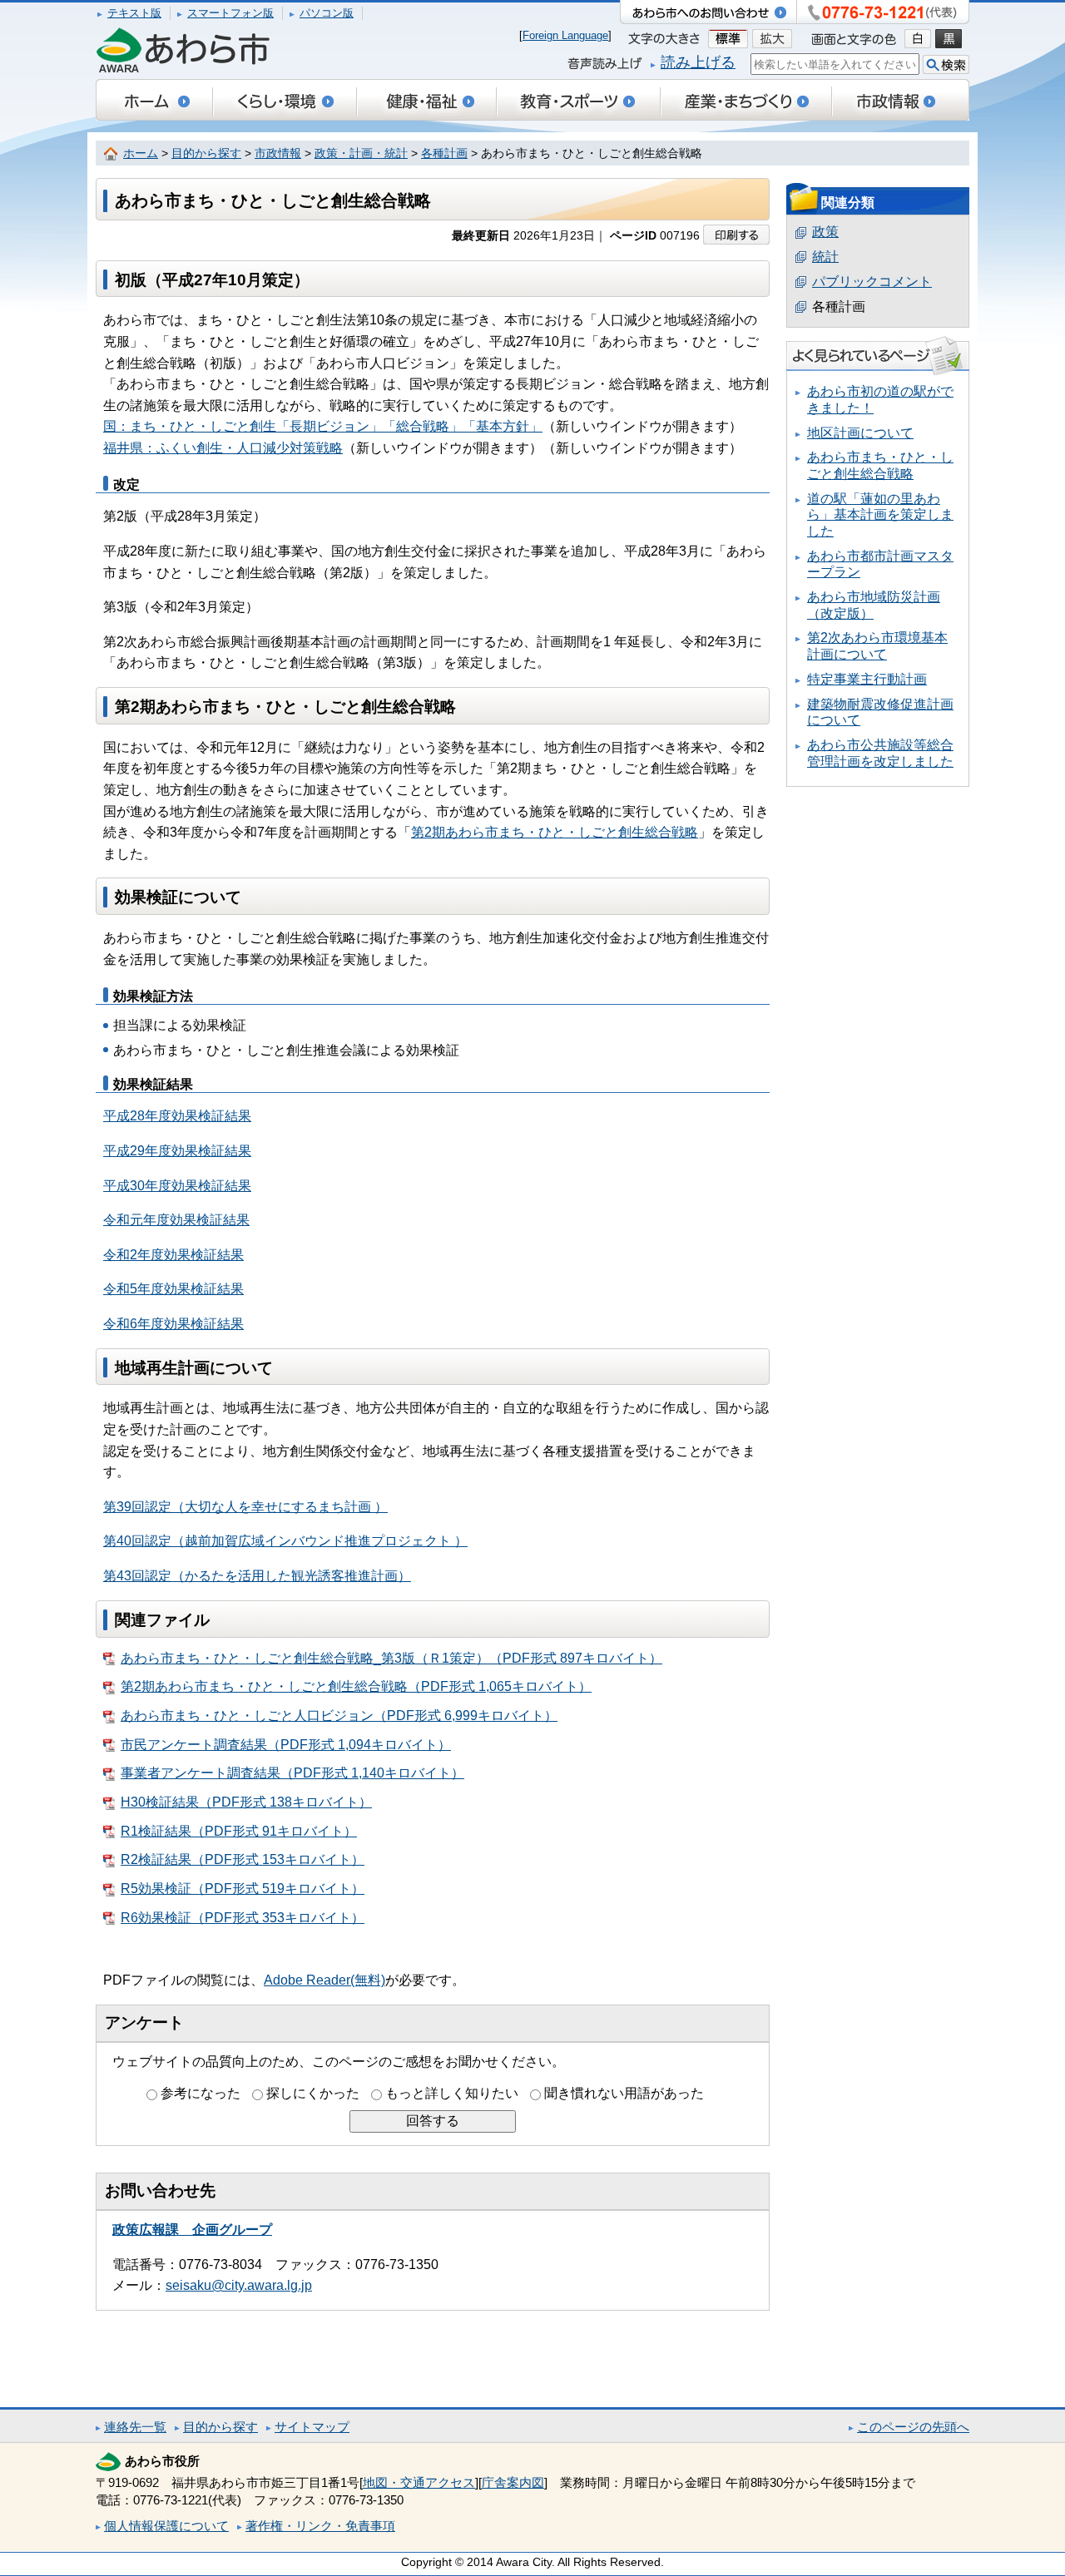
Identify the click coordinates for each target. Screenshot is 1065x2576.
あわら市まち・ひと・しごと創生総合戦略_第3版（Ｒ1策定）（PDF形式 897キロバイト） (391, 1658)
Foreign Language (565, 35)
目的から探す (206, 153)
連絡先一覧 (135, 2427)
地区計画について (860, 433)
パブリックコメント (872, 282)
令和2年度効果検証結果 (173, 1255)
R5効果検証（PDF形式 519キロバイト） (243, 1889)
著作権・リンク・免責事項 (320, 2526)
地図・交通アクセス (419, 2482)
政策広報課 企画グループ (192, 2230)
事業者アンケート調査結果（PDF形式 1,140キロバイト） (292, 1773)
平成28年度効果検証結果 (177, 1116)
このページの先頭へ (913, 2427)
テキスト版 (134, 13)
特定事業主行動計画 (867, 679)
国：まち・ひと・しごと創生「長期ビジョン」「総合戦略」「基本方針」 (323, 426)
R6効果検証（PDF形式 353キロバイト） (243, 1918)
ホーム (141, 153)
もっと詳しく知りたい (452, 2093)
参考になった (201, 2093)
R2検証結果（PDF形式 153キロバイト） (243, 1859)
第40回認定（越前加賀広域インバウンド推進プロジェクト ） (285, 1541)
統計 (825, 257)
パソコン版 (327, 13)
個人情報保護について (166, 2526)
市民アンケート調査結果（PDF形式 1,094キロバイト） (286, 1745)
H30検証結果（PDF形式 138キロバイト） (246, 1802)
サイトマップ (312, 2427)
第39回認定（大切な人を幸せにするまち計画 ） (245, 1507)
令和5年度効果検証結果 (173, 1289)
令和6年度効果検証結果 (173, 1324)
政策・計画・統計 (361, 153)
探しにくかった (313, 2093)
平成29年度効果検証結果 (177, 1151)
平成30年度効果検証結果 (177, 1186)
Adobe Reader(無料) (324, 1980)
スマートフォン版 (230, 13)
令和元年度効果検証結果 (176, 1220)
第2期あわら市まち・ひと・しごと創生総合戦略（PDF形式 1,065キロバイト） (356, 1686)
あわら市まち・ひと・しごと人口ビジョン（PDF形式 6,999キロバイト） (339, 1716)
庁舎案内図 (513, 2482)
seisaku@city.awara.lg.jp (239, 2285)
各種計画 (444, 153)
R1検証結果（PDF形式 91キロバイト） (239, 1831)
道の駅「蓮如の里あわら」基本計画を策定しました (880, 515)
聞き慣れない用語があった (624, 2093)
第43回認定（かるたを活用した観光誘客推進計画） (257, 1576)
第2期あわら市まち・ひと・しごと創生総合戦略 (555, 832)
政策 (825, 232)
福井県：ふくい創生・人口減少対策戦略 (223, 448)
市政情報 (278, 153)
